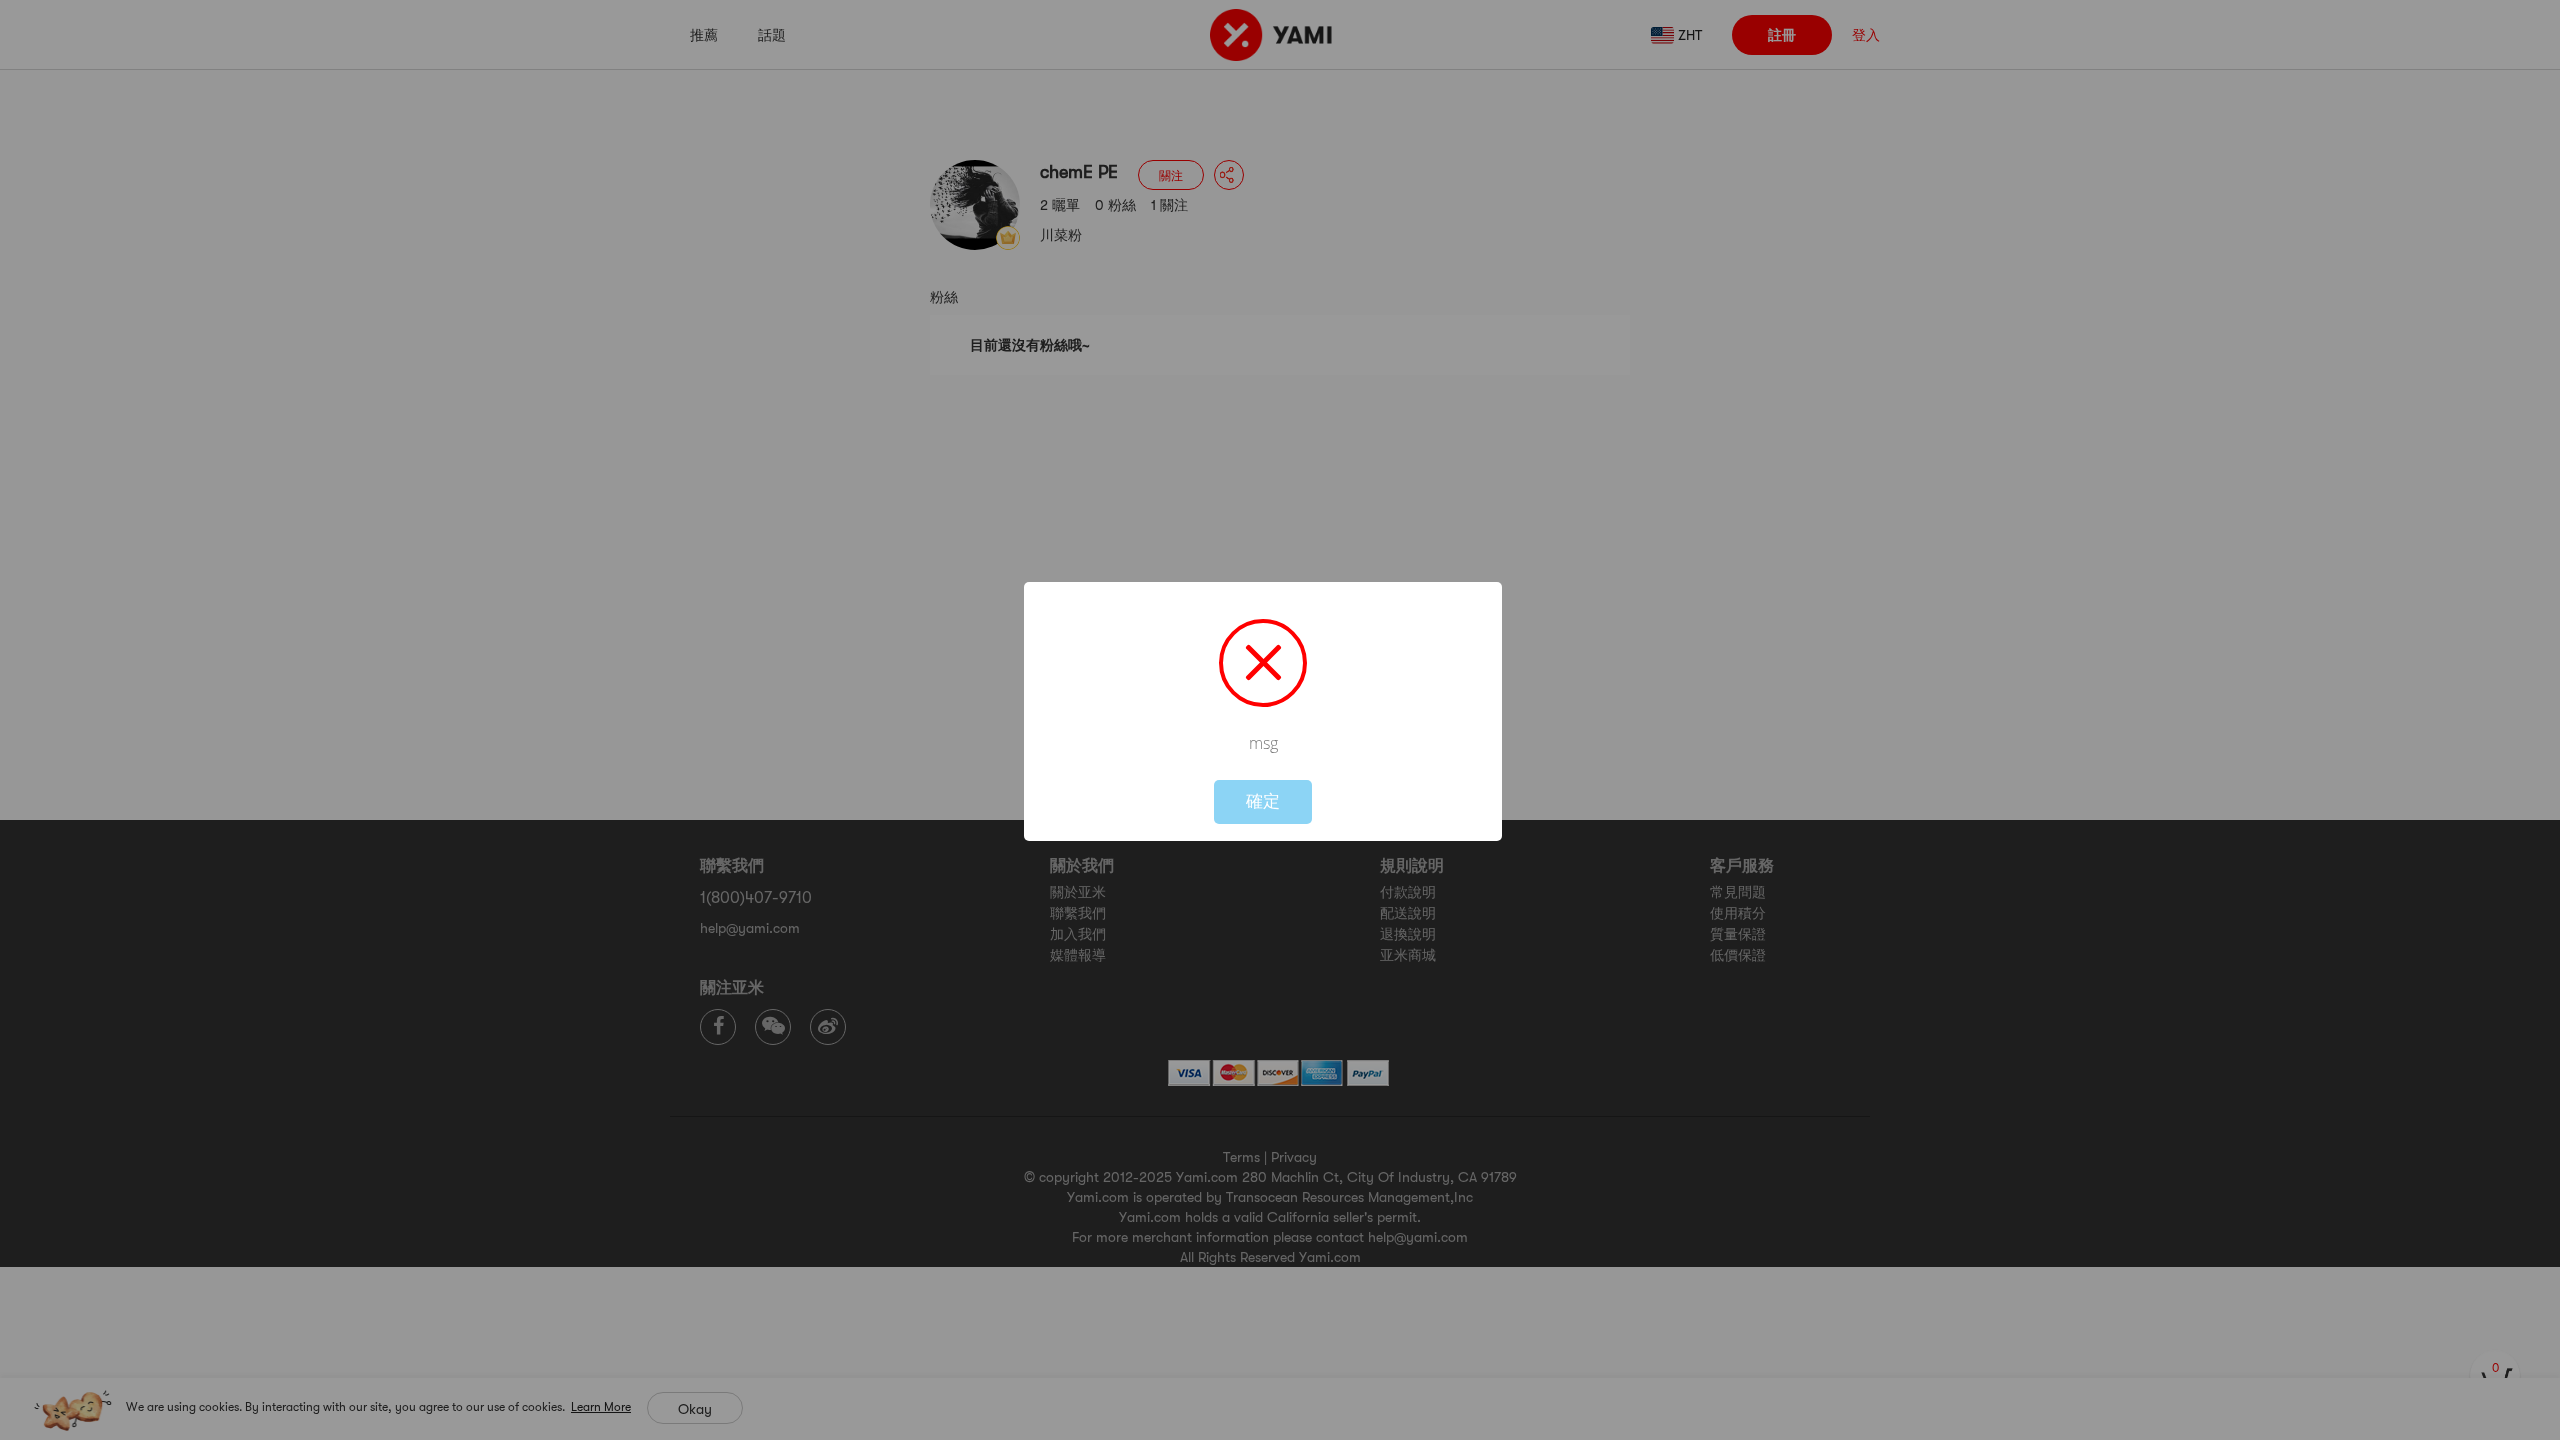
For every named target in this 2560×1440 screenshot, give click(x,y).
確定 (1263, 801)
